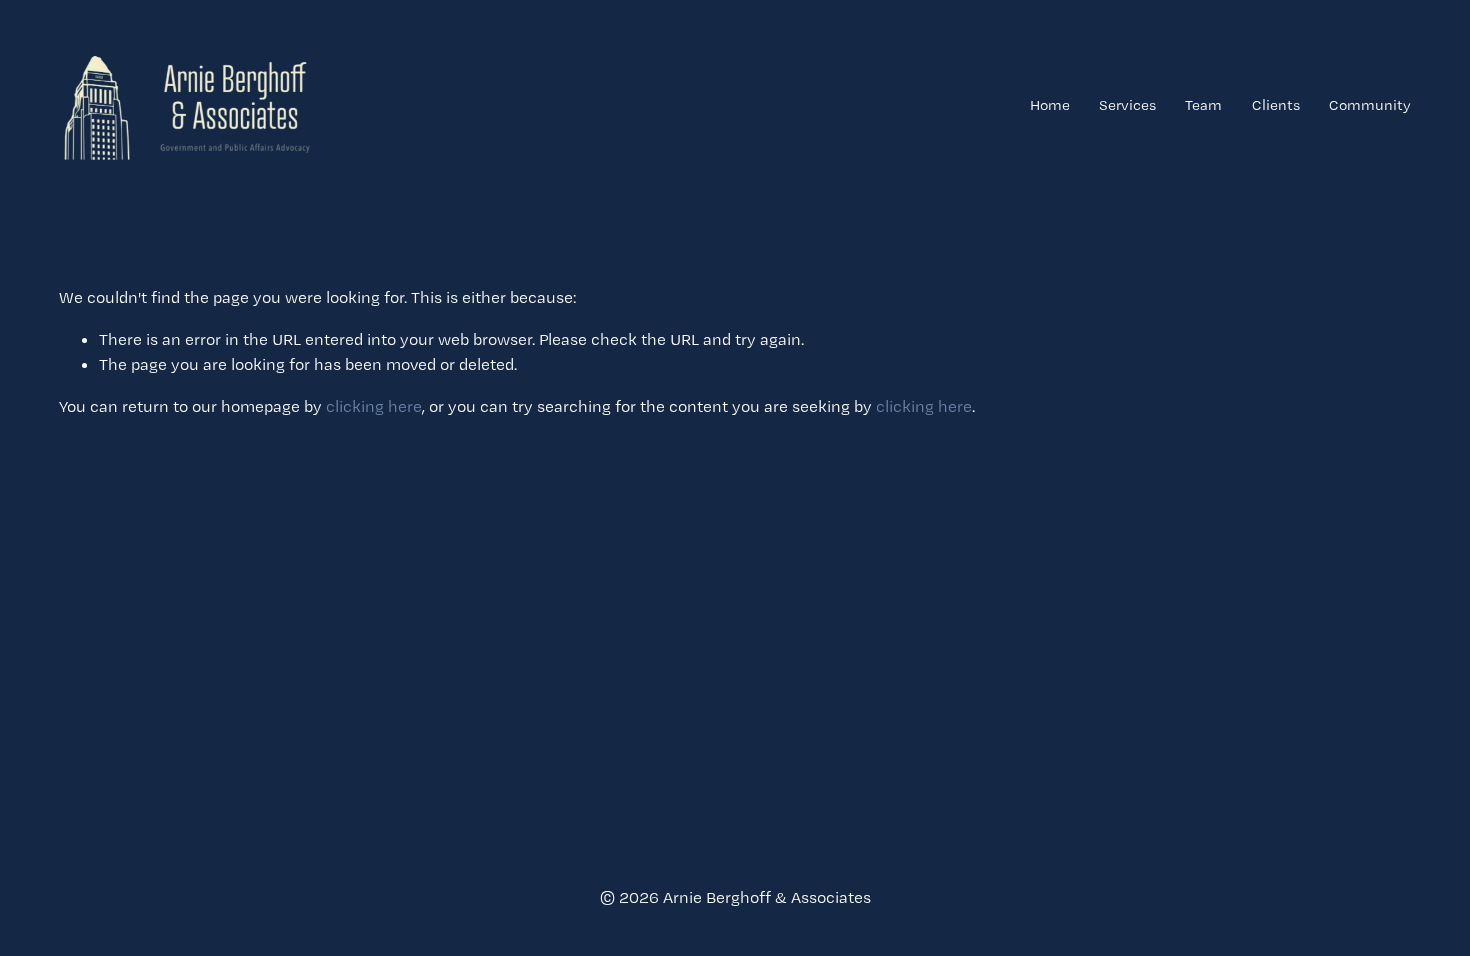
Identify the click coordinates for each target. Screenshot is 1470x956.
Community (1370, 105)
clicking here (374, 406)
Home (1050, 105)
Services (1127, 105)
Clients (1276, 105)
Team (1203, 105)
